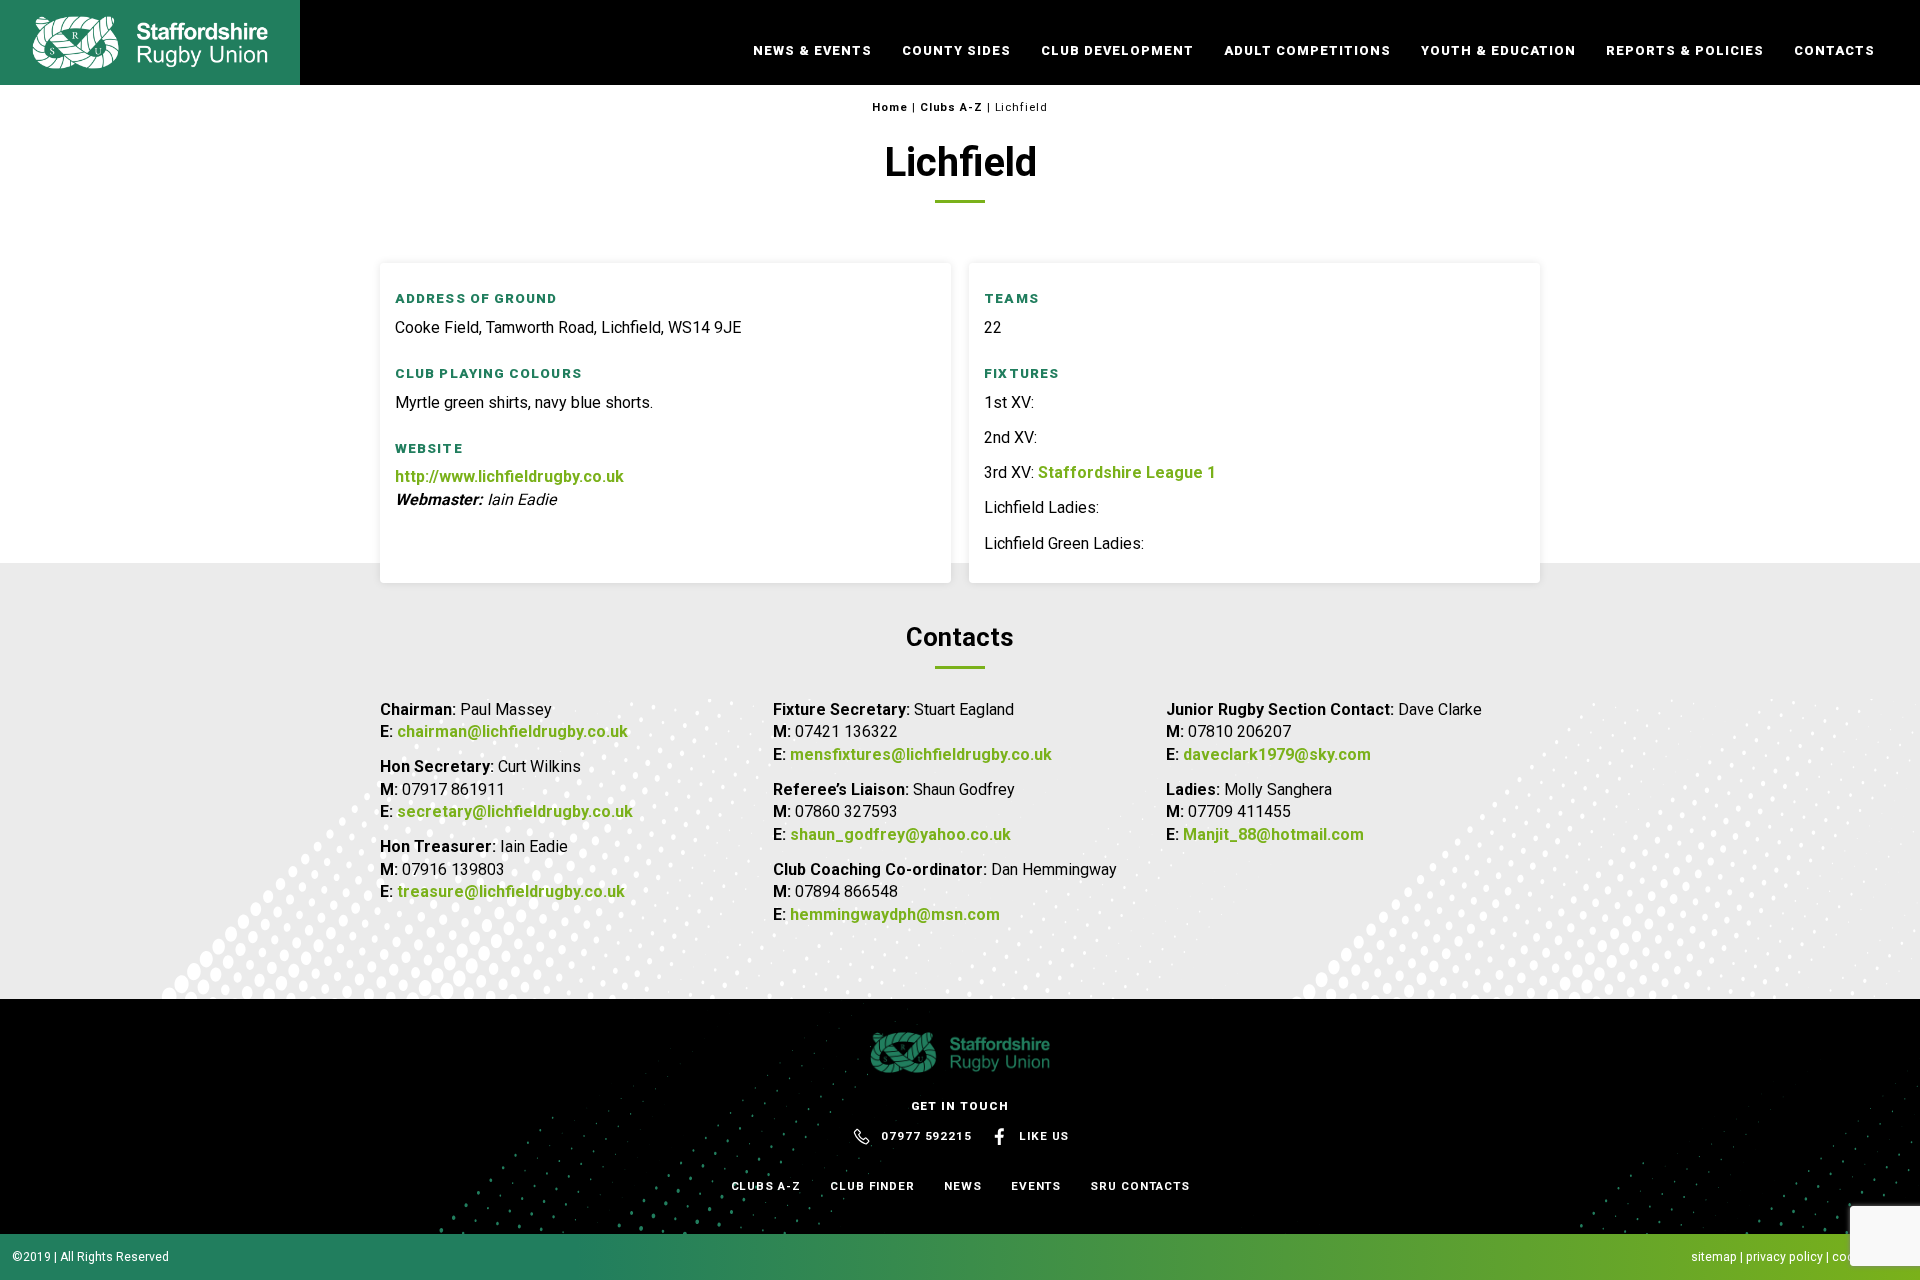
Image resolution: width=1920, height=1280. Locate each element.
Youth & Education (1498, 50)
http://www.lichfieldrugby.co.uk (509, 476)
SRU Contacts (1139, 1186)
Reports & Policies (1685, 50)
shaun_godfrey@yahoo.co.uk (900, 834)
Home (890, 107)
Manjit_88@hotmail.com (1273, 834)
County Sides (956, 50)
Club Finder (872, 1186)
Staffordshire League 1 (1127, 472)
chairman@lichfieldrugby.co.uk (512, 731)
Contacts (1834, 50)
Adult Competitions (1307, 50)
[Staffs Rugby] (150, 60)
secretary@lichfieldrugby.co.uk (515, 811)
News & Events (812, 50)
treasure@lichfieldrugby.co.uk (511, 891)
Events (1036, 1186)
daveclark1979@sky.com (1277, 754)
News (963, 1186)
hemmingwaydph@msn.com (895, 914)
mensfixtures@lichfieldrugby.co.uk (921, 754)
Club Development (1117, 50)
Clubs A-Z (951, 107)
